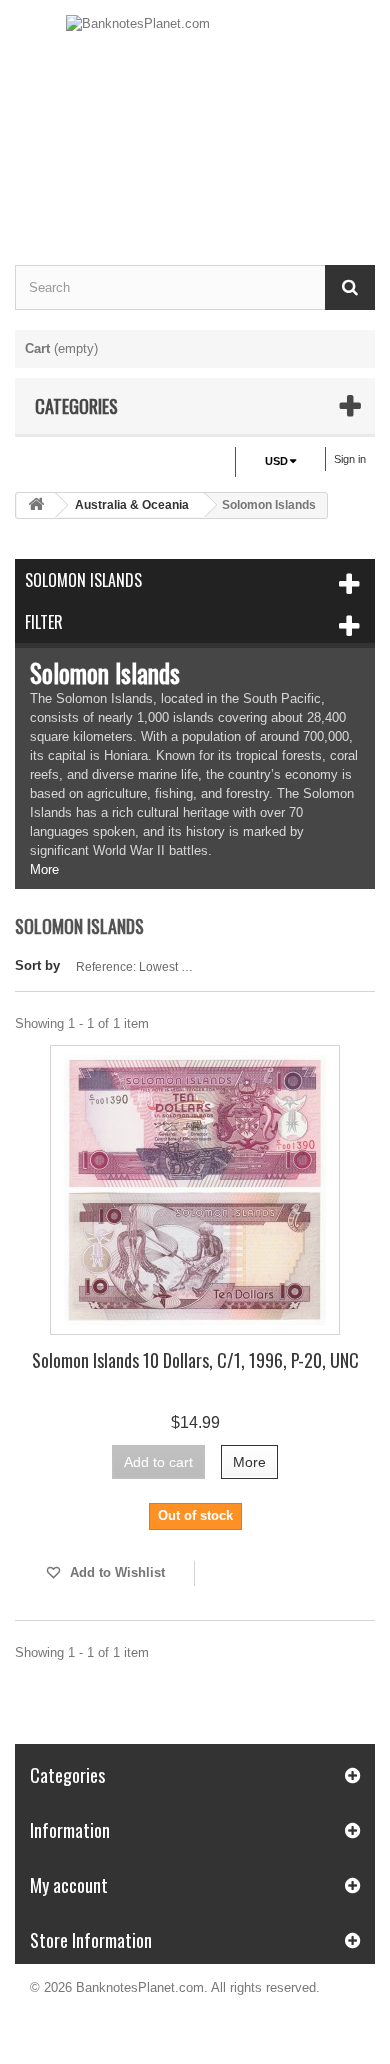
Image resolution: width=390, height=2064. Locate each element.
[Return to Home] (36, 505)
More (44, 869)
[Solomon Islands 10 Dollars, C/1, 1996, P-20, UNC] (195, 1190)
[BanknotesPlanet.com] (195, 115)
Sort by (37, 965)
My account (69, 1885)
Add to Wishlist (115, 1572)
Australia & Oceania (132, 505)
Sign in (350, 459)
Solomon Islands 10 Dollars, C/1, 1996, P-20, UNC (195, 1360)
